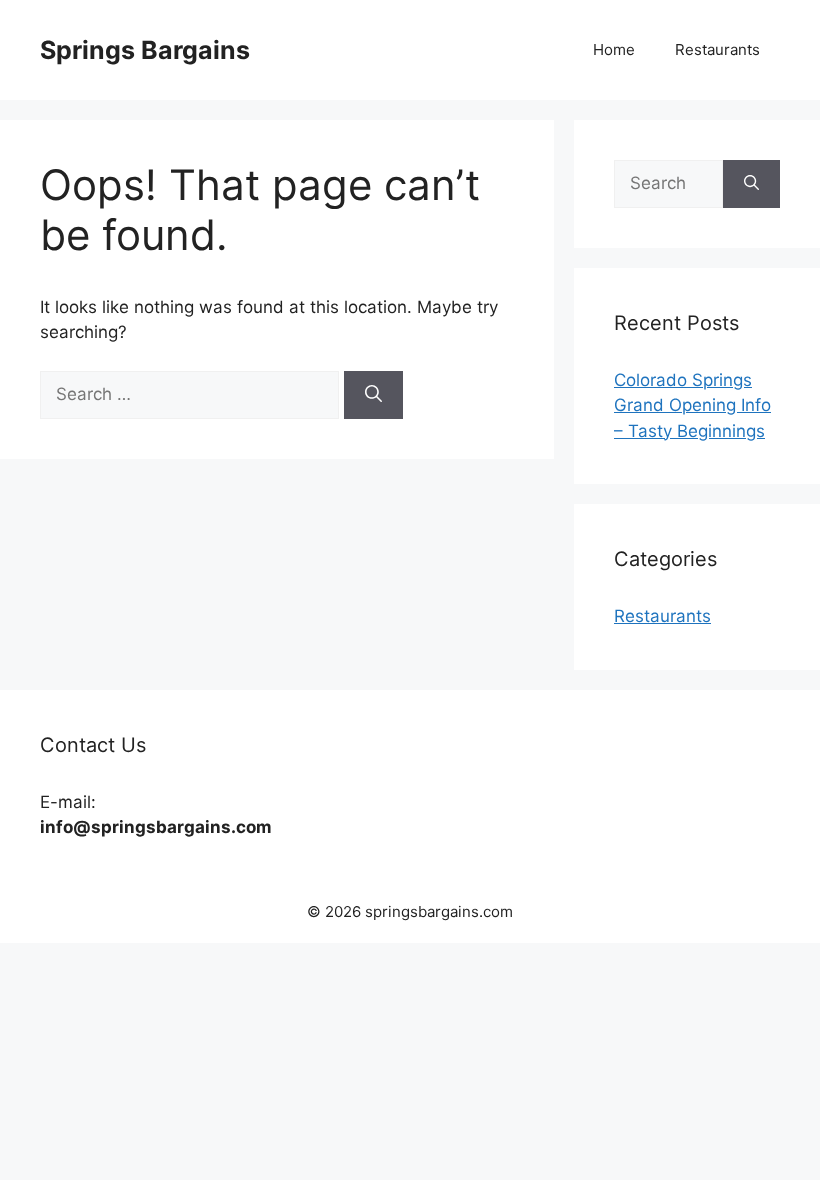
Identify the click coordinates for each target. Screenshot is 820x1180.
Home (614, 49)
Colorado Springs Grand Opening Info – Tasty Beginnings (692, 405)
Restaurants (717, 49)
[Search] (373, 395)
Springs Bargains (145, 50)
